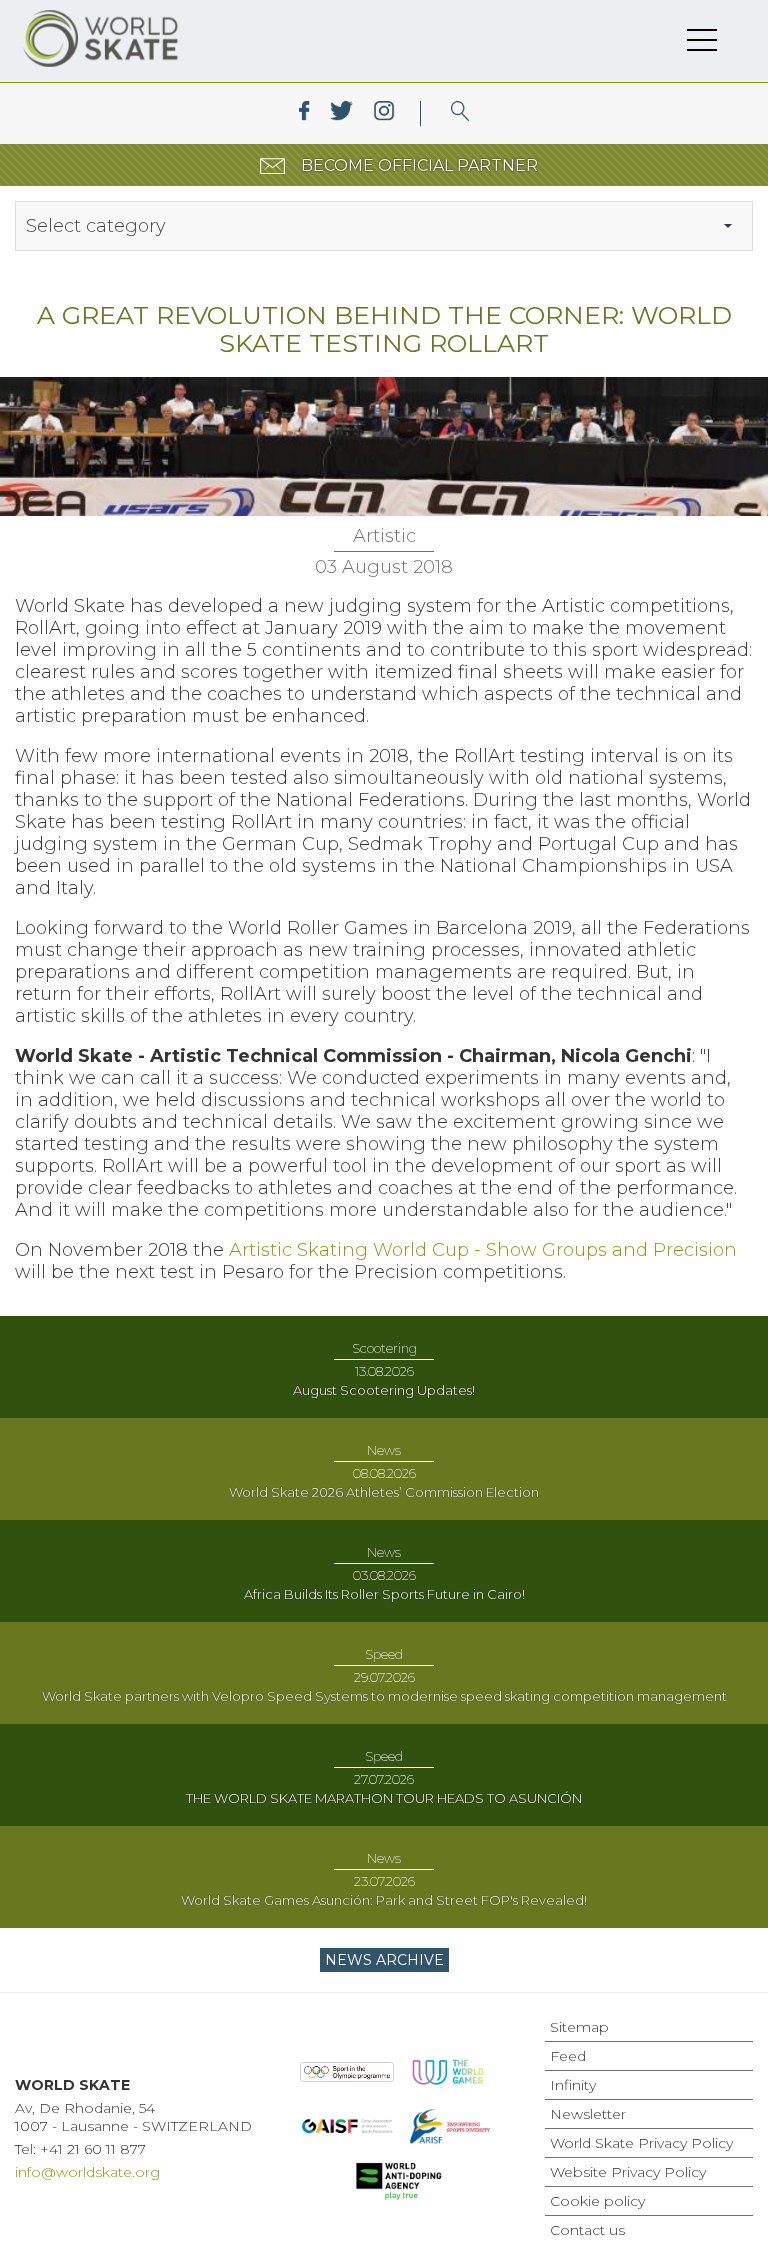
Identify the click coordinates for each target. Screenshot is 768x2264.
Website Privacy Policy (628, 2172)
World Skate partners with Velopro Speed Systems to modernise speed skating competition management (384, 1696)
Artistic (384, 536)
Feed (568, 2056)
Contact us (587, 2230)
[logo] (460, 113)
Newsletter (588, 2114)
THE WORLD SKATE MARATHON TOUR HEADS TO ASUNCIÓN (384, 1798)
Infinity (573, 2085)
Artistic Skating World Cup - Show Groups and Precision (483, 1250)
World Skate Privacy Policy (641, 2143)
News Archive (384, 1960)
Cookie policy (597, 2201)
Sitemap (579, 2027)
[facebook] (304, 113)
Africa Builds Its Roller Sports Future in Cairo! (384, 1594)
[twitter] (341, 113)
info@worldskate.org (87, 2172)
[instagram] (383, 113)
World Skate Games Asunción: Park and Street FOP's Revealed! (384, 1900)
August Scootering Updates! (384, 1390)
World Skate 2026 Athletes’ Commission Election (384, 1492)
